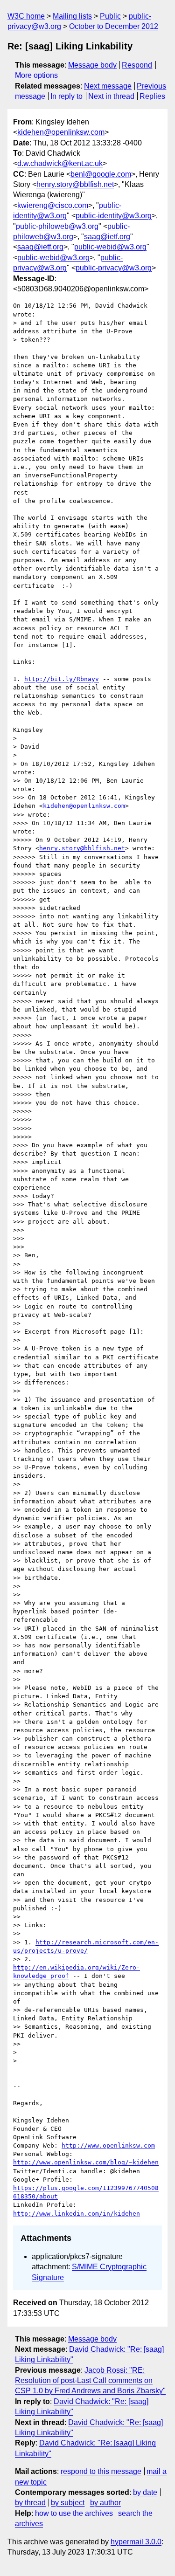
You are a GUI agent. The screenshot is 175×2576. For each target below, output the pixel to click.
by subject (68, 2503)
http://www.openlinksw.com (108, 2146)
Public (110, 16)
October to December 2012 (114, 26)
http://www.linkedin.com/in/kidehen (77, 2214)
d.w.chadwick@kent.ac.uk (60, 163)
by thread (30, 2503)
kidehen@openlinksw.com (61, 132)
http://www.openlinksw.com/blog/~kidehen (86, 2162)
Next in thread (111, 96)
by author (105, 2503)
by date (145, 2492)
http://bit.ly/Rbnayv (62, 679)
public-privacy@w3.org (114, 268)
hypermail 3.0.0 (136, 2542)
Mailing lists (72, 16)
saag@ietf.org (107, 237)
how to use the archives (74, 2513)
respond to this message (101, 2471)
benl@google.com (101, 174)
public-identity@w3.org (114, 216)
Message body (92, 65)
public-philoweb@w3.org (57, 226)
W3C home (26, 16)
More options (36, 75)
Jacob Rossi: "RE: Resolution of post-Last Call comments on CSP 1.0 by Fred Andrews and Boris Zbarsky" (90, 2381)
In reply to (66, 96)
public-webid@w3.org (110, 247)
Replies (152, 96)
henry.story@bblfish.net (75, 184)
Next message (108, 86)
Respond (137, 65)
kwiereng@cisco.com (53, 205)
